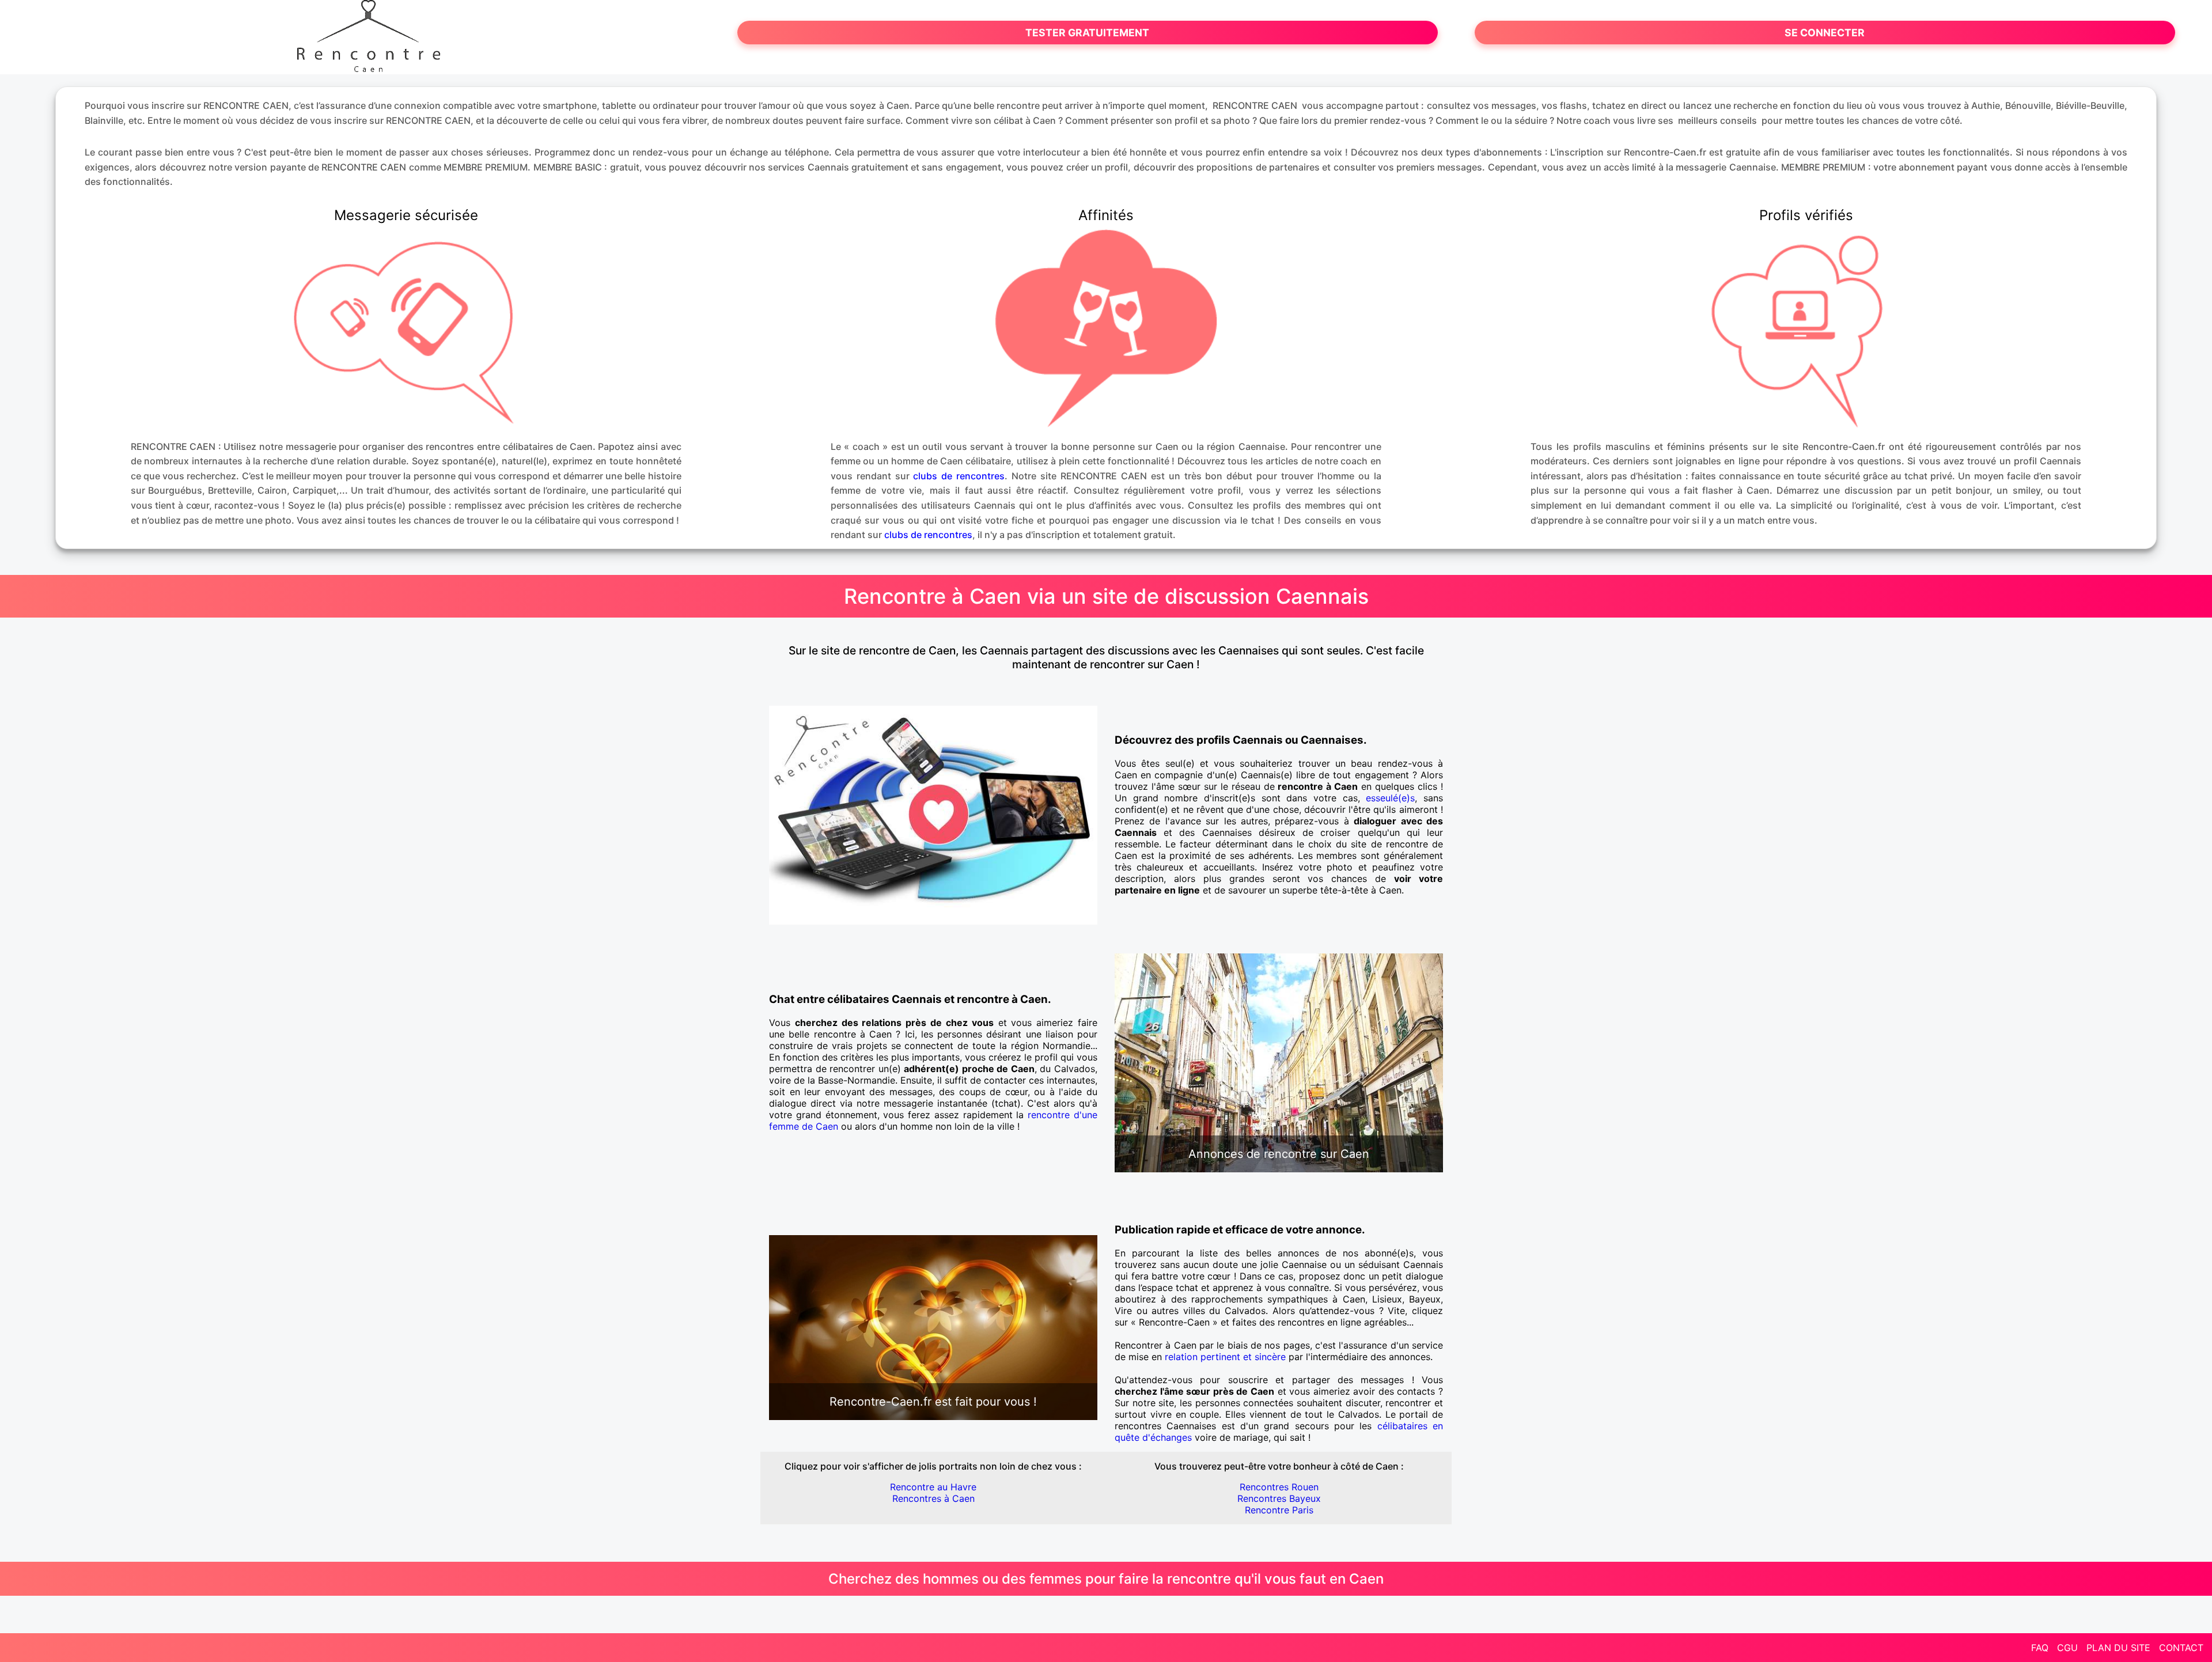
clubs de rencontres (959, 476)
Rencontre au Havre (933, 1487)
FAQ (2040, 1648)
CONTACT (2181, 1648)
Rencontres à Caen (933, 1498)
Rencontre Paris (1279, 1510)
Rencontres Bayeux (1279, 1498)
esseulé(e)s (1390, 798)
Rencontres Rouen (1279, 1487)
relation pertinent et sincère (1225, 1357)
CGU (2067, 1648)
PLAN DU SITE (2118, 1648)
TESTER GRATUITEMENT (1087, 33)
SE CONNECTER (1825, 33)
